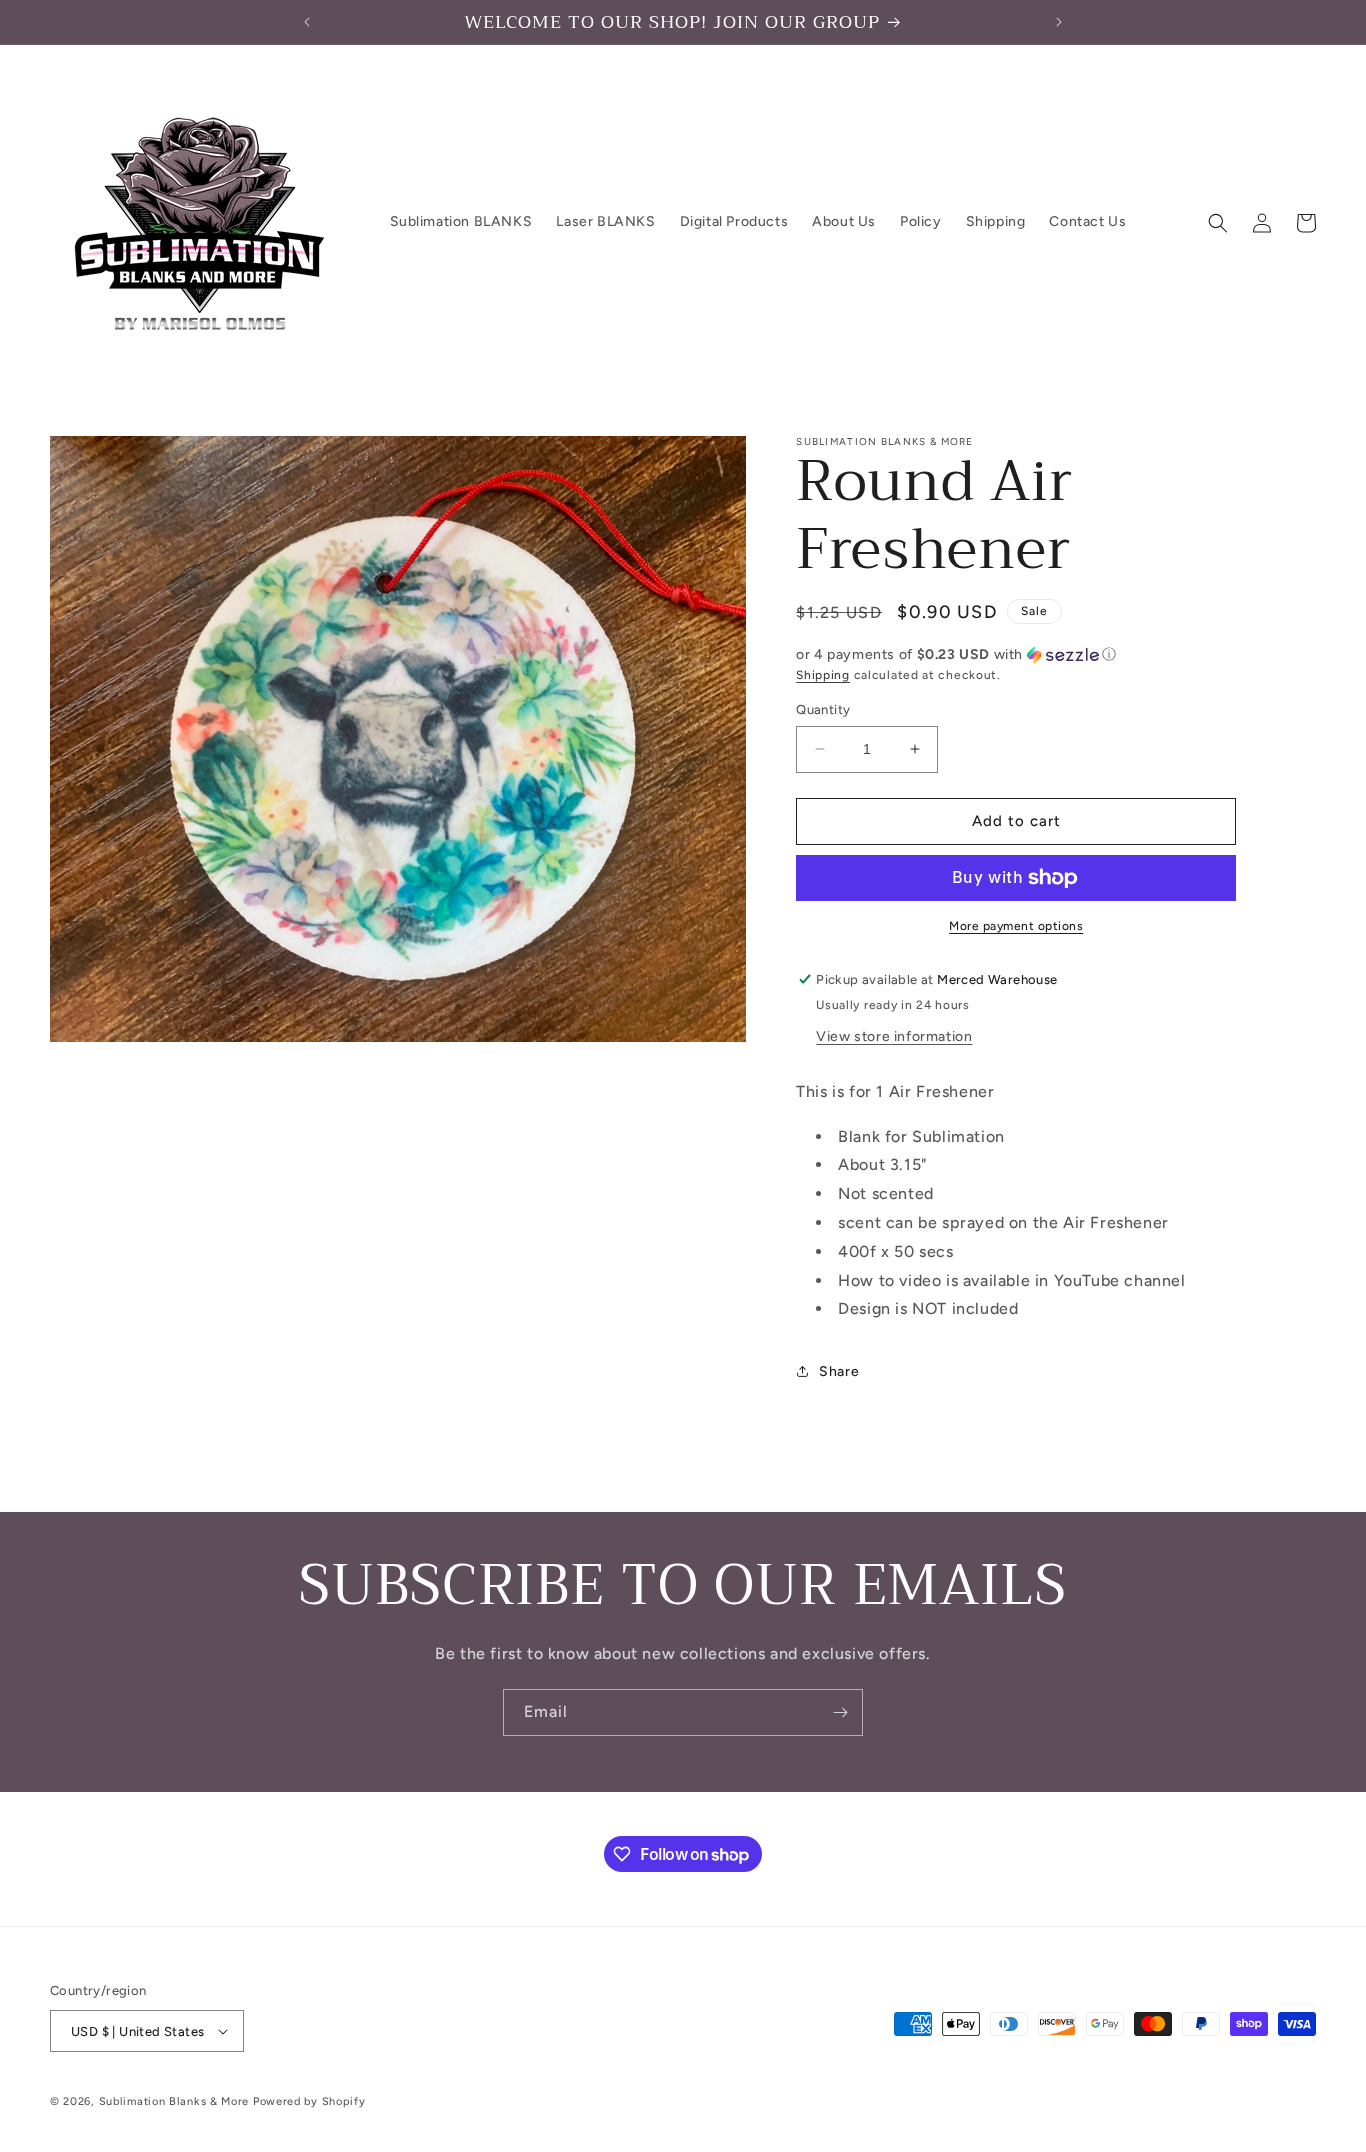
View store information (894, 1036)
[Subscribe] (840, 1712)
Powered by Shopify (309, 2101)
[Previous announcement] (307, 22)
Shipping (823, 675)
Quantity (823, 709)
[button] (1218, 223)
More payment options (1016, 926)
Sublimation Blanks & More (174, 2101)
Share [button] (839, 1371)
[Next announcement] (1059, 22)
